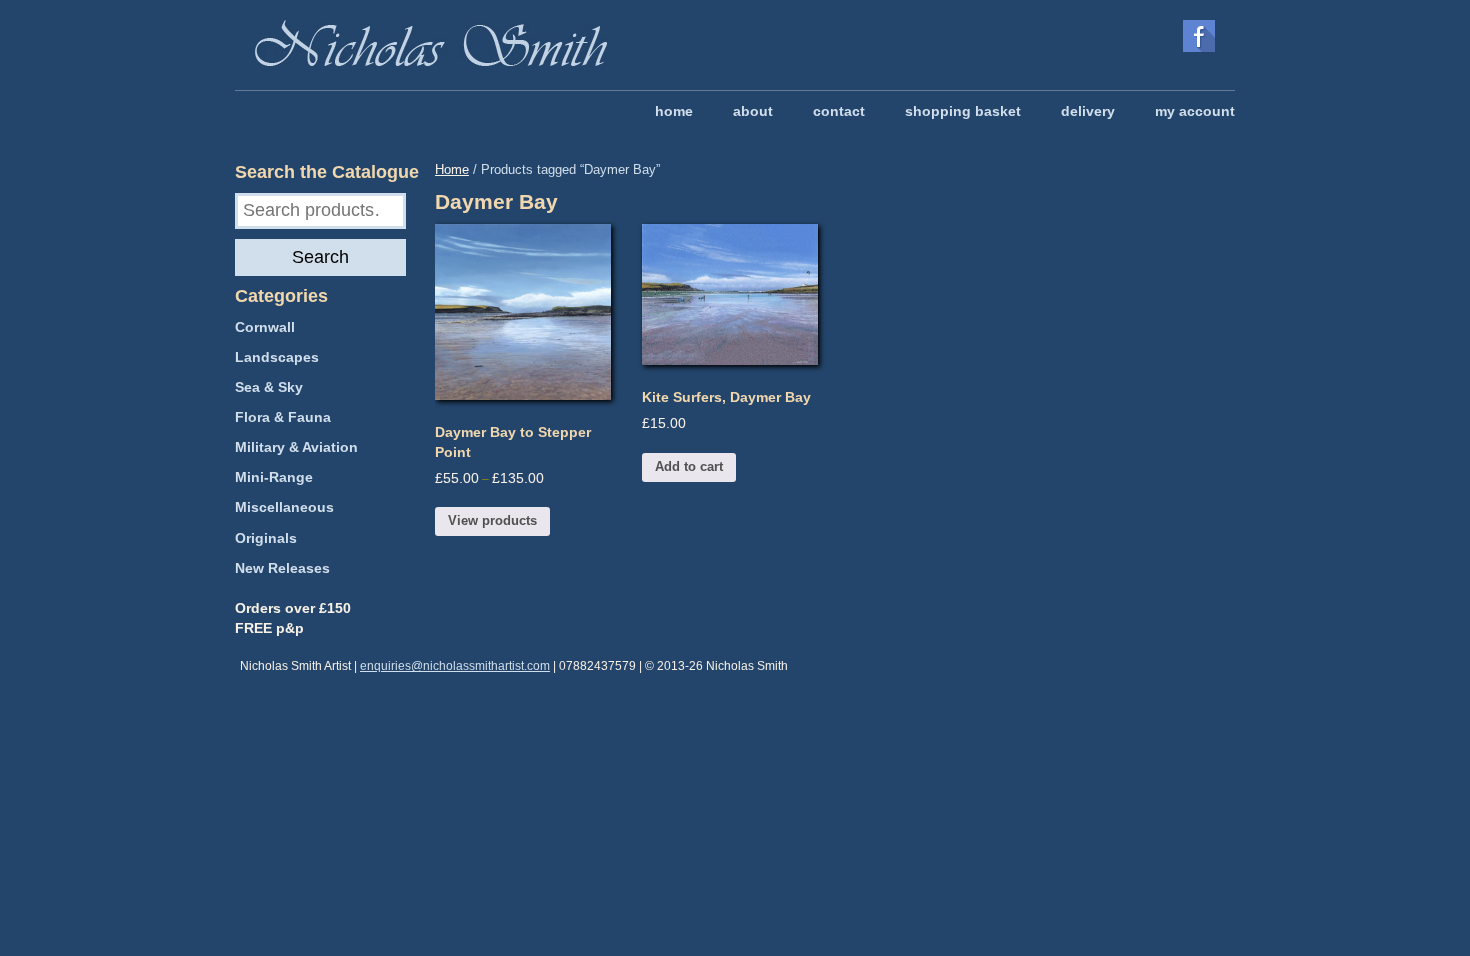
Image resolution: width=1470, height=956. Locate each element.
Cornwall (265, 327)
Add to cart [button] (689, 466)
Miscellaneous (284, 507)
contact (839, 111)
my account (1195, 111)
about (753, 111)
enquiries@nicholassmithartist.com (455, 666)
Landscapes (277, 357)
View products (492, 520)
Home (452, 169)
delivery (1088, 111)
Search (320, 257)
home (674, 111)
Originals (266, 538)
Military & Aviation (296, 447)
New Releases (282, 568)
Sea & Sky (269, 387)
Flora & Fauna (283, 417)
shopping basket (963, 111)
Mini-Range (274, 477)
